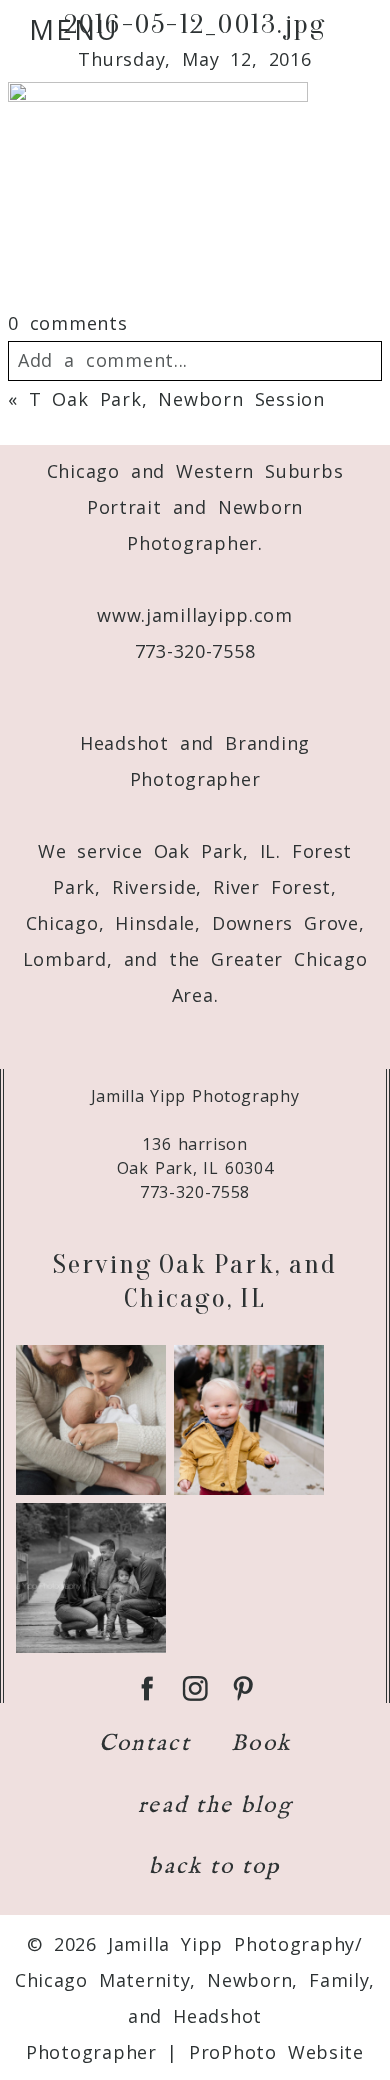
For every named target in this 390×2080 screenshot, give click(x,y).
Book (261, 1743)
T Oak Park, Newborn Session (177, 399)
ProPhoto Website (276, 2052)
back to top (214, 1866)
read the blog (215, 1805)
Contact (145, 1743)
